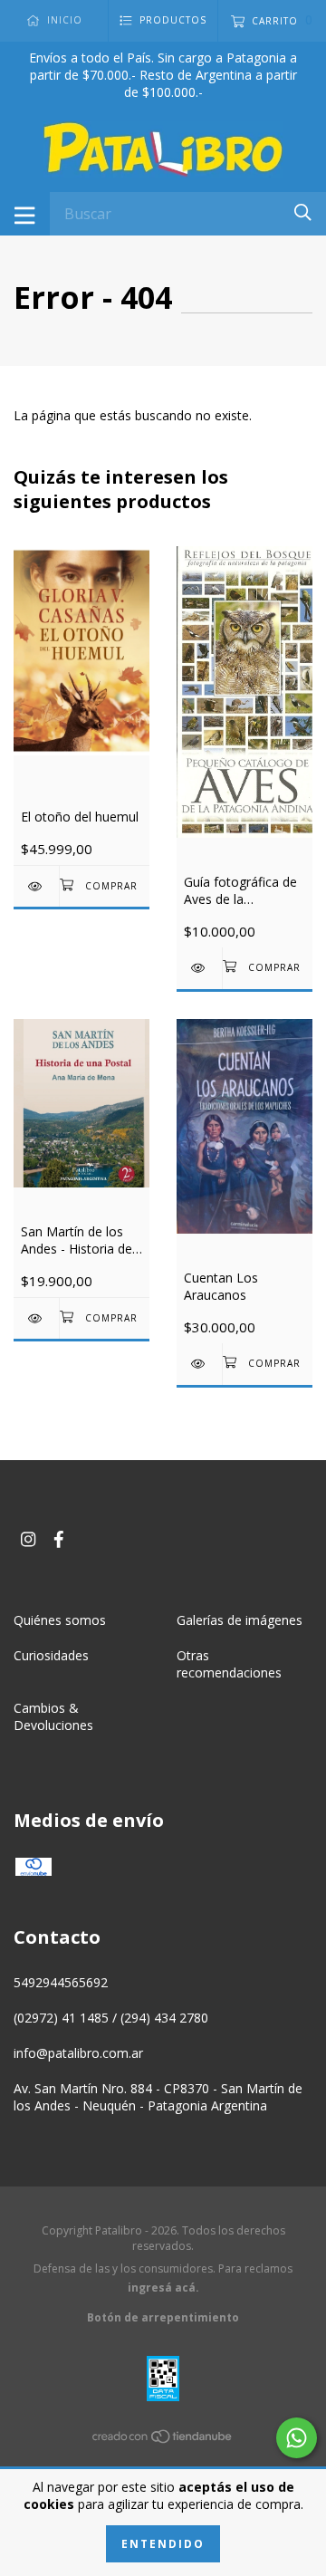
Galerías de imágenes (240, 1620)
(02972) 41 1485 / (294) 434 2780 (111, 2018)
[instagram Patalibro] (28, 1539)
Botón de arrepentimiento (163, 2317)
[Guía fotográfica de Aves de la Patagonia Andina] (199, 968)
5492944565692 (61, 1982)
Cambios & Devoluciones (53, 1716)
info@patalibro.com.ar (78, 2053)
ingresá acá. (163, 2288)
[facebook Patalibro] (59, 1539)
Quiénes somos (60, 1620)
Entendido (163, 2544)
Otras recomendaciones (229, 1664)
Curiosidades (51, 1655)
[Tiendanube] (163, 2440)
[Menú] (25, 214)
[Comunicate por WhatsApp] (297, 2438)
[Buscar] (303, 212)
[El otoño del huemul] (36, 886)
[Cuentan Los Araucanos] (199, 1364)
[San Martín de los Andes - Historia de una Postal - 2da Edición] (36, 1318)
